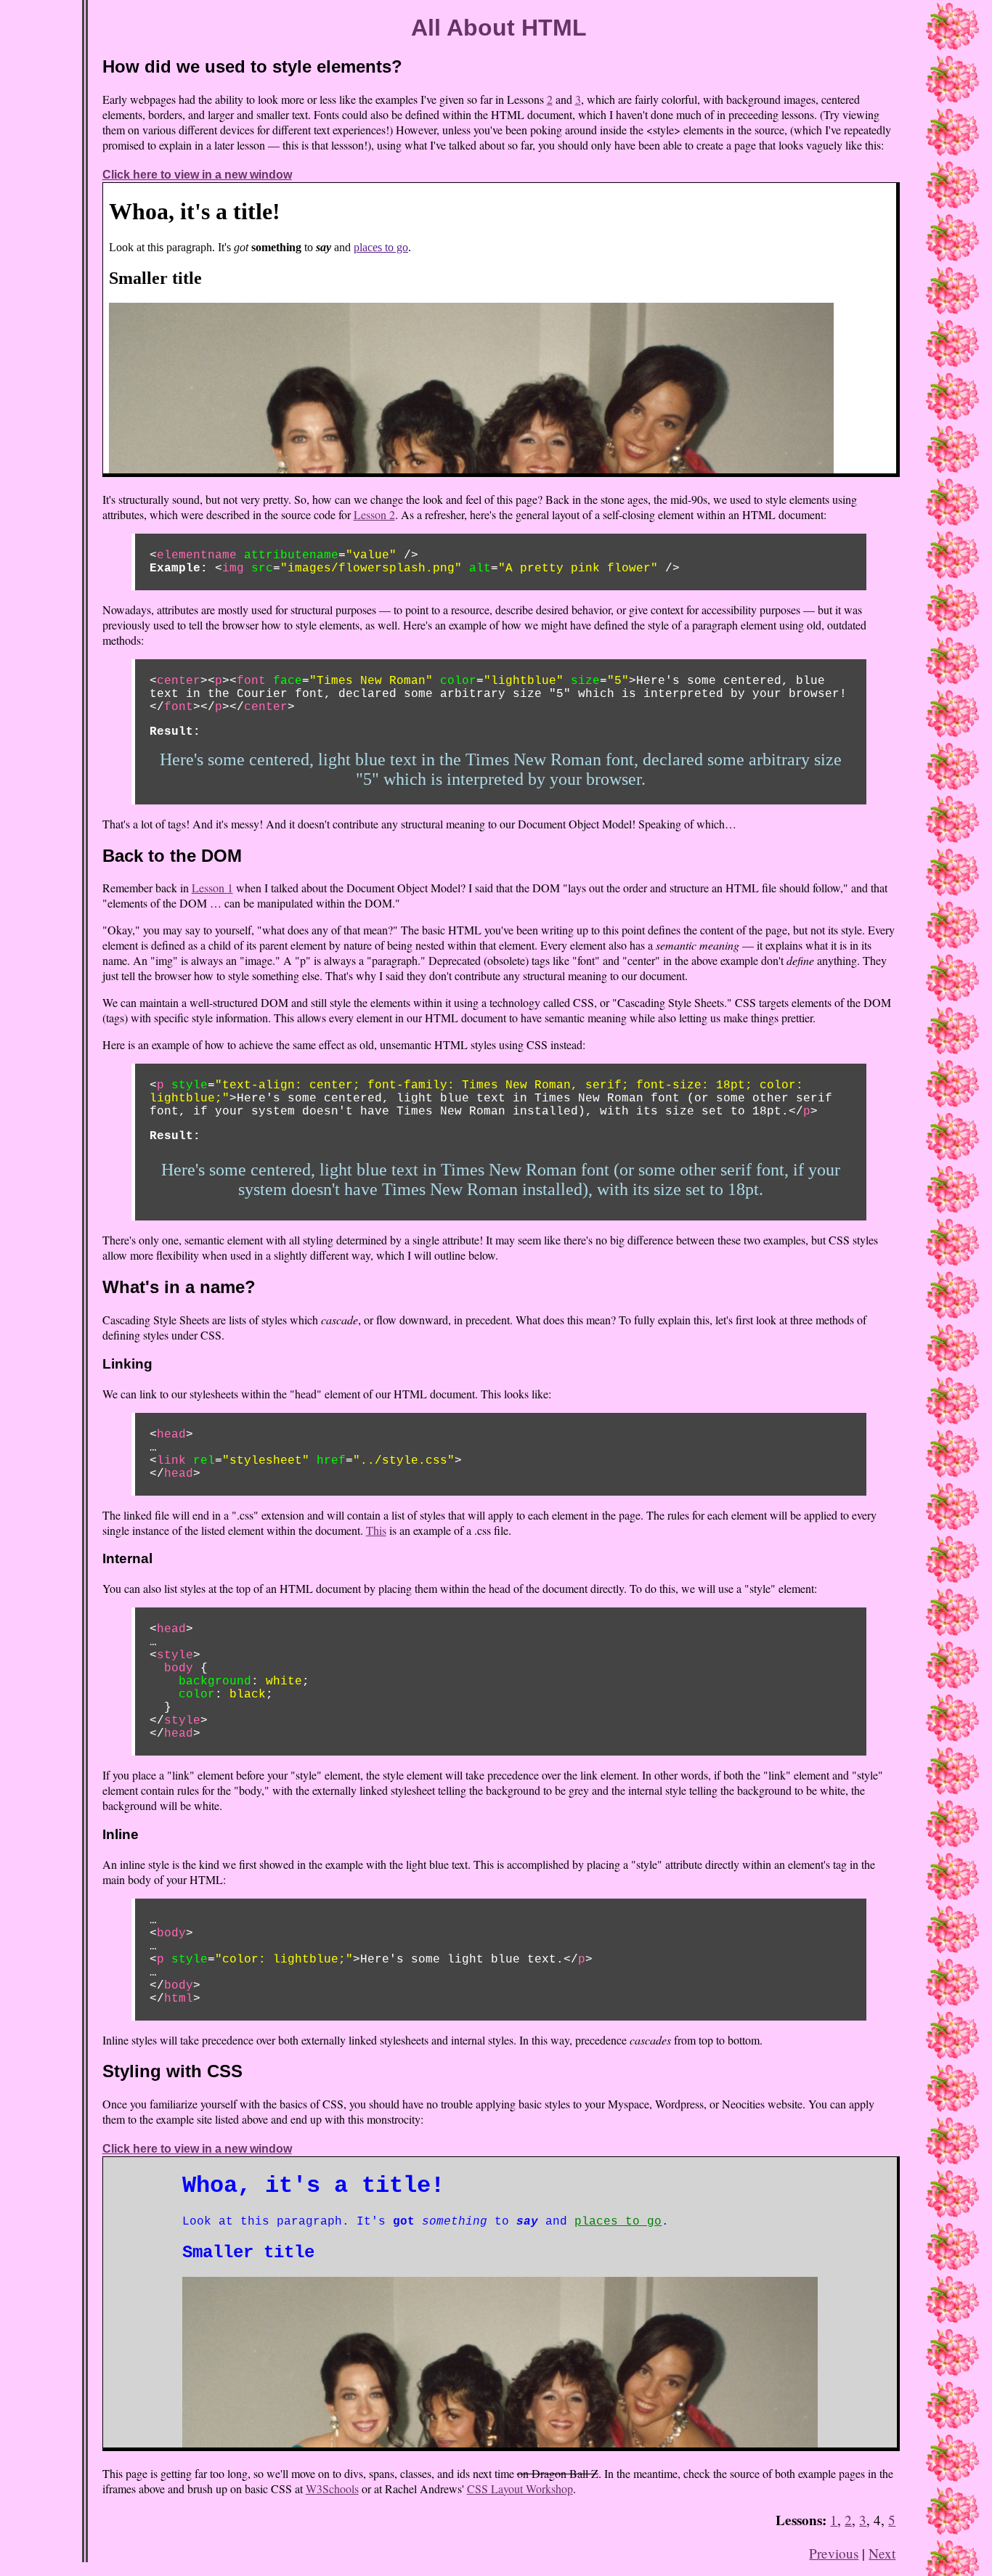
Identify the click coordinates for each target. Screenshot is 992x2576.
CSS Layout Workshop (520, 2489)
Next (882, 2553)
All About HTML (499, 28)
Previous (834, 2553)
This (376, 1530)
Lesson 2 (374, 514)
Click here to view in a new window (197, 175)
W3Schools (332, 2489)
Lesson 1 (212, 888)
